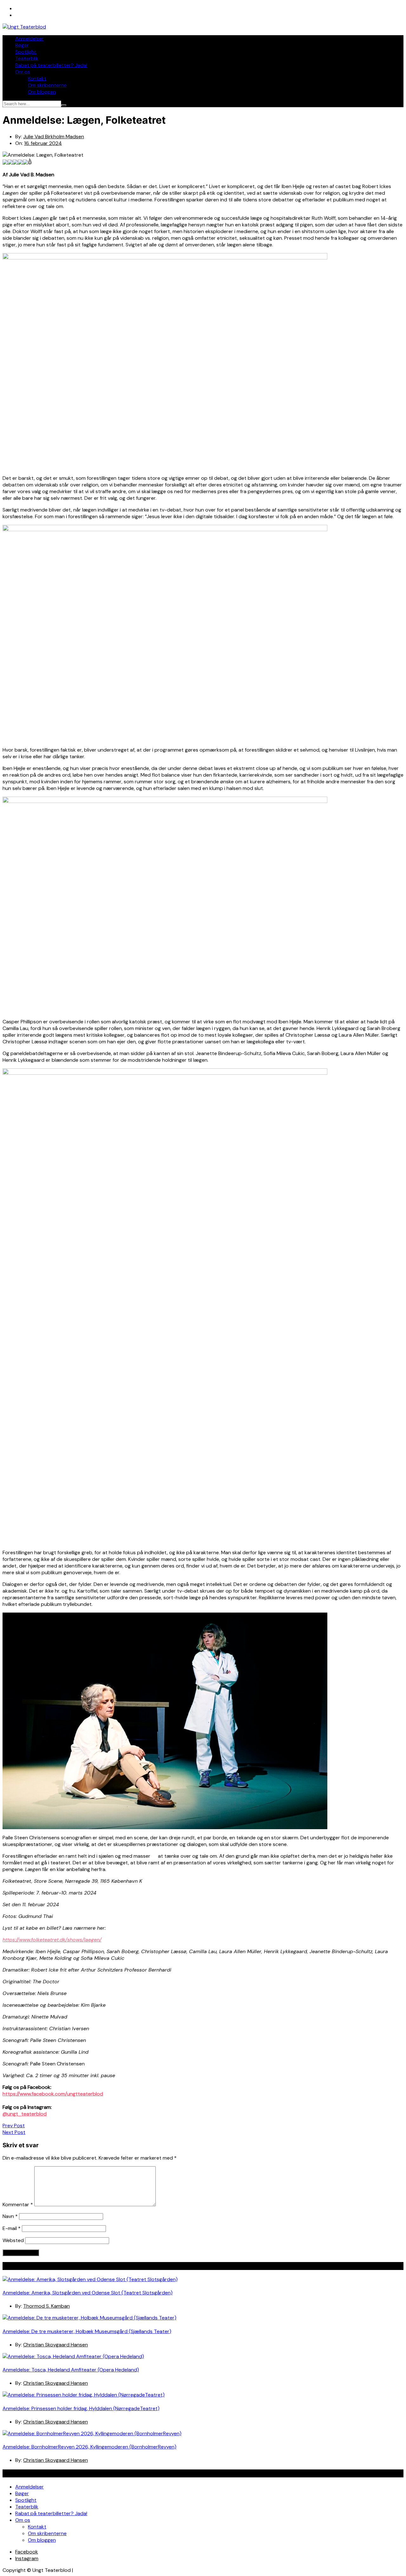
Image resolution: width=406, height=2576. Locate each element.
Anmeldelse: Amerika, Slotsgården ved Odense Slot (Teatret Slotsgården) (88, 2293)
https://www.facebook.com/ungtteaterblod (53, 2094)
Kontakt (37, 78)
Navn (10, 2216)
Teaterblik (27, 59)
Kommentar (18, 2204)
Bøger (22, 45)
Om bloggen (42, 92)
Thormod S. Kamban (46, 2306)
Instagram (27, 2558)
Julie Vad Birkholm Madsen (54, 137)
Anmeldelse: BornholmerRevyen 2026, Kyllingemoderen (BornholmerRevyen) (89, 2447)
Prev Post (14, 2126)
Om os (23, 72)
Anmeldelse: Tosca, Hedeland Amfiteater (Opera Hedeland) (71, 2370)
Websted (13, 2240)
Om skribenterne (47, 85)
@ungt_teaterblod (25, 2114)
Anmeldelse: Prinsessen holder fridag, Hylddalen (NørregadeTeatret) (81, 2408)
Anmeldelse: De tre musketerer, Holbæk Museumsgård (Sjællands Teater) (87, 2331)
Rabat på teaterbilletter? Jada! (51, 65)
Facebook (27, 2552)
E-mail (12, 2228)
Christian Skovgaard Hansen (56, 2345)
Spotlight (26, 52)
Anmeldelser (29, 39)
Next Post (14, 2132)
